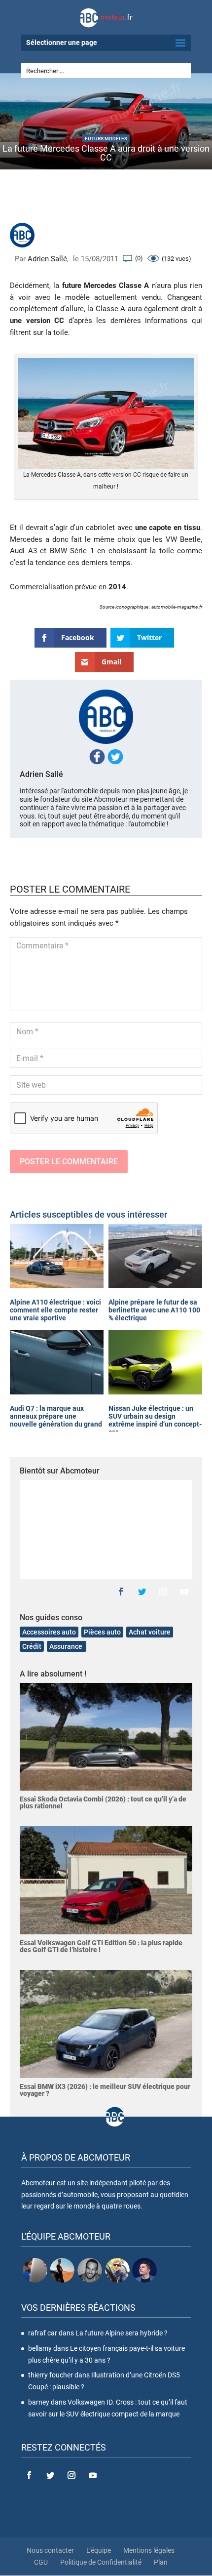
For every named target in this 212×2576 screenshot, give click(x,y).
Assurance (67, 1646)
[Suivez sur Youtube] (184, 1592)
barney (39, 2402)
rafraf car (43, 2333)
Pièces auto (102, 1632)
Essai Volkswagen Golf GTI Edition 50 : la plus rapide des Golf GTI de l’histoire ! (101, 1946)
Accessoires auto (49, 1632)
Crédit (32, 1646)
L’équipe (99, 2550)
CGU (41, 2562)
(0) (139, 258)
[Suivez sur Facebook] (121, 1592)
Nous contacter (50, 2550)
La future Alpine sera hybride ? (122, 2333)
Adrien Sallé (47, 259)
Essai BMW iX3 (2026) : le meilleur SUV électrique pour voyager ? (105, 2090)
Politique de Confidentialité (101, 2562)
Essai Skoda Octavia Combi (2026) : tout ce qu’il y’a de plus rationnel (103, 1802)
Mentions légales (149, 2550)
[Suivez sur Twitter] (142, 1592)
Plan (161, 2562)
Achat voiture (150, 1632)
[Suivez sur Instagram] (163, 1592)
